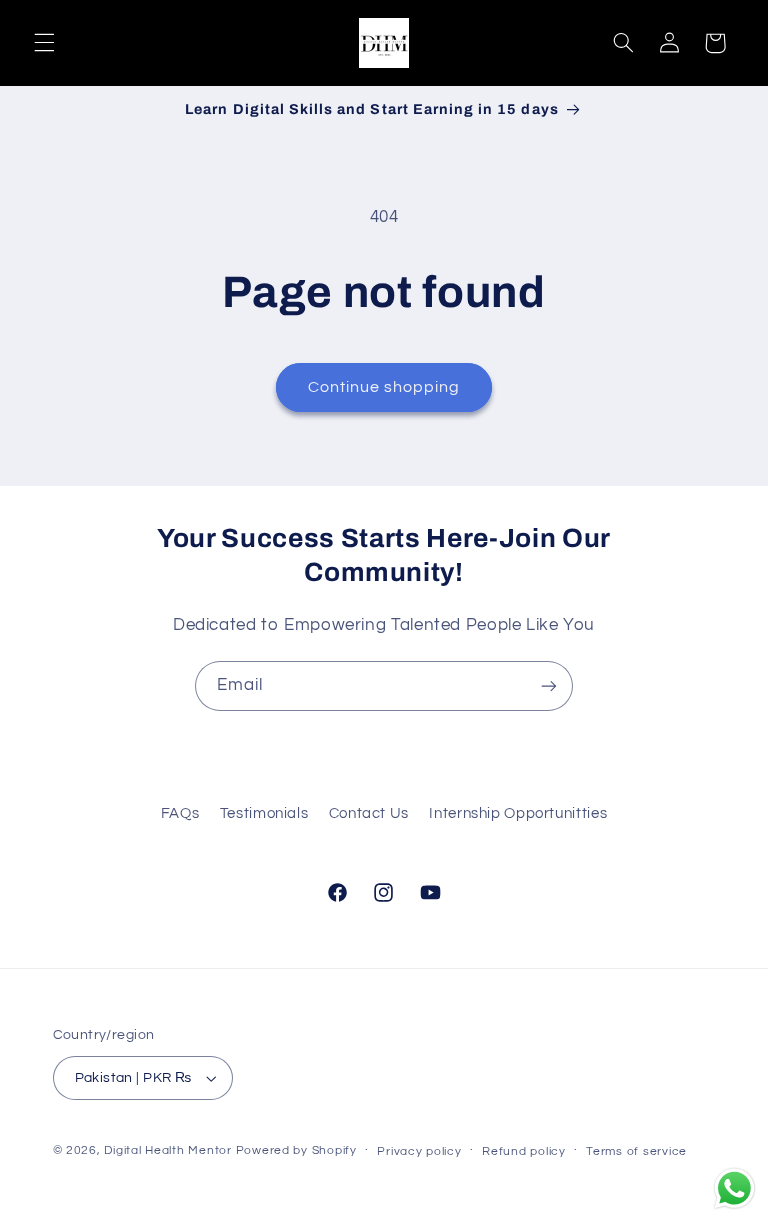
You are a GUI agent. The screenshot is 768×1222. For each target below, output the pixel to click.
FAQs (180, 813)
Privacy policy (419, 1151)
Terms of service (636, 1151)
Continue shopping (384, 387)
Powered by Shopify (296, 1150)
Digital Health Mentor (169, 1150)
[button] (44, 43)
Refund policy (524, 1151)
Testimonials (264, 813)
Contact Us (369, 813)
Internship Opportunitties (518, 813)
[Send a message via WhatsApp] (734, 1188)
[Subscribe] (549, 685)
